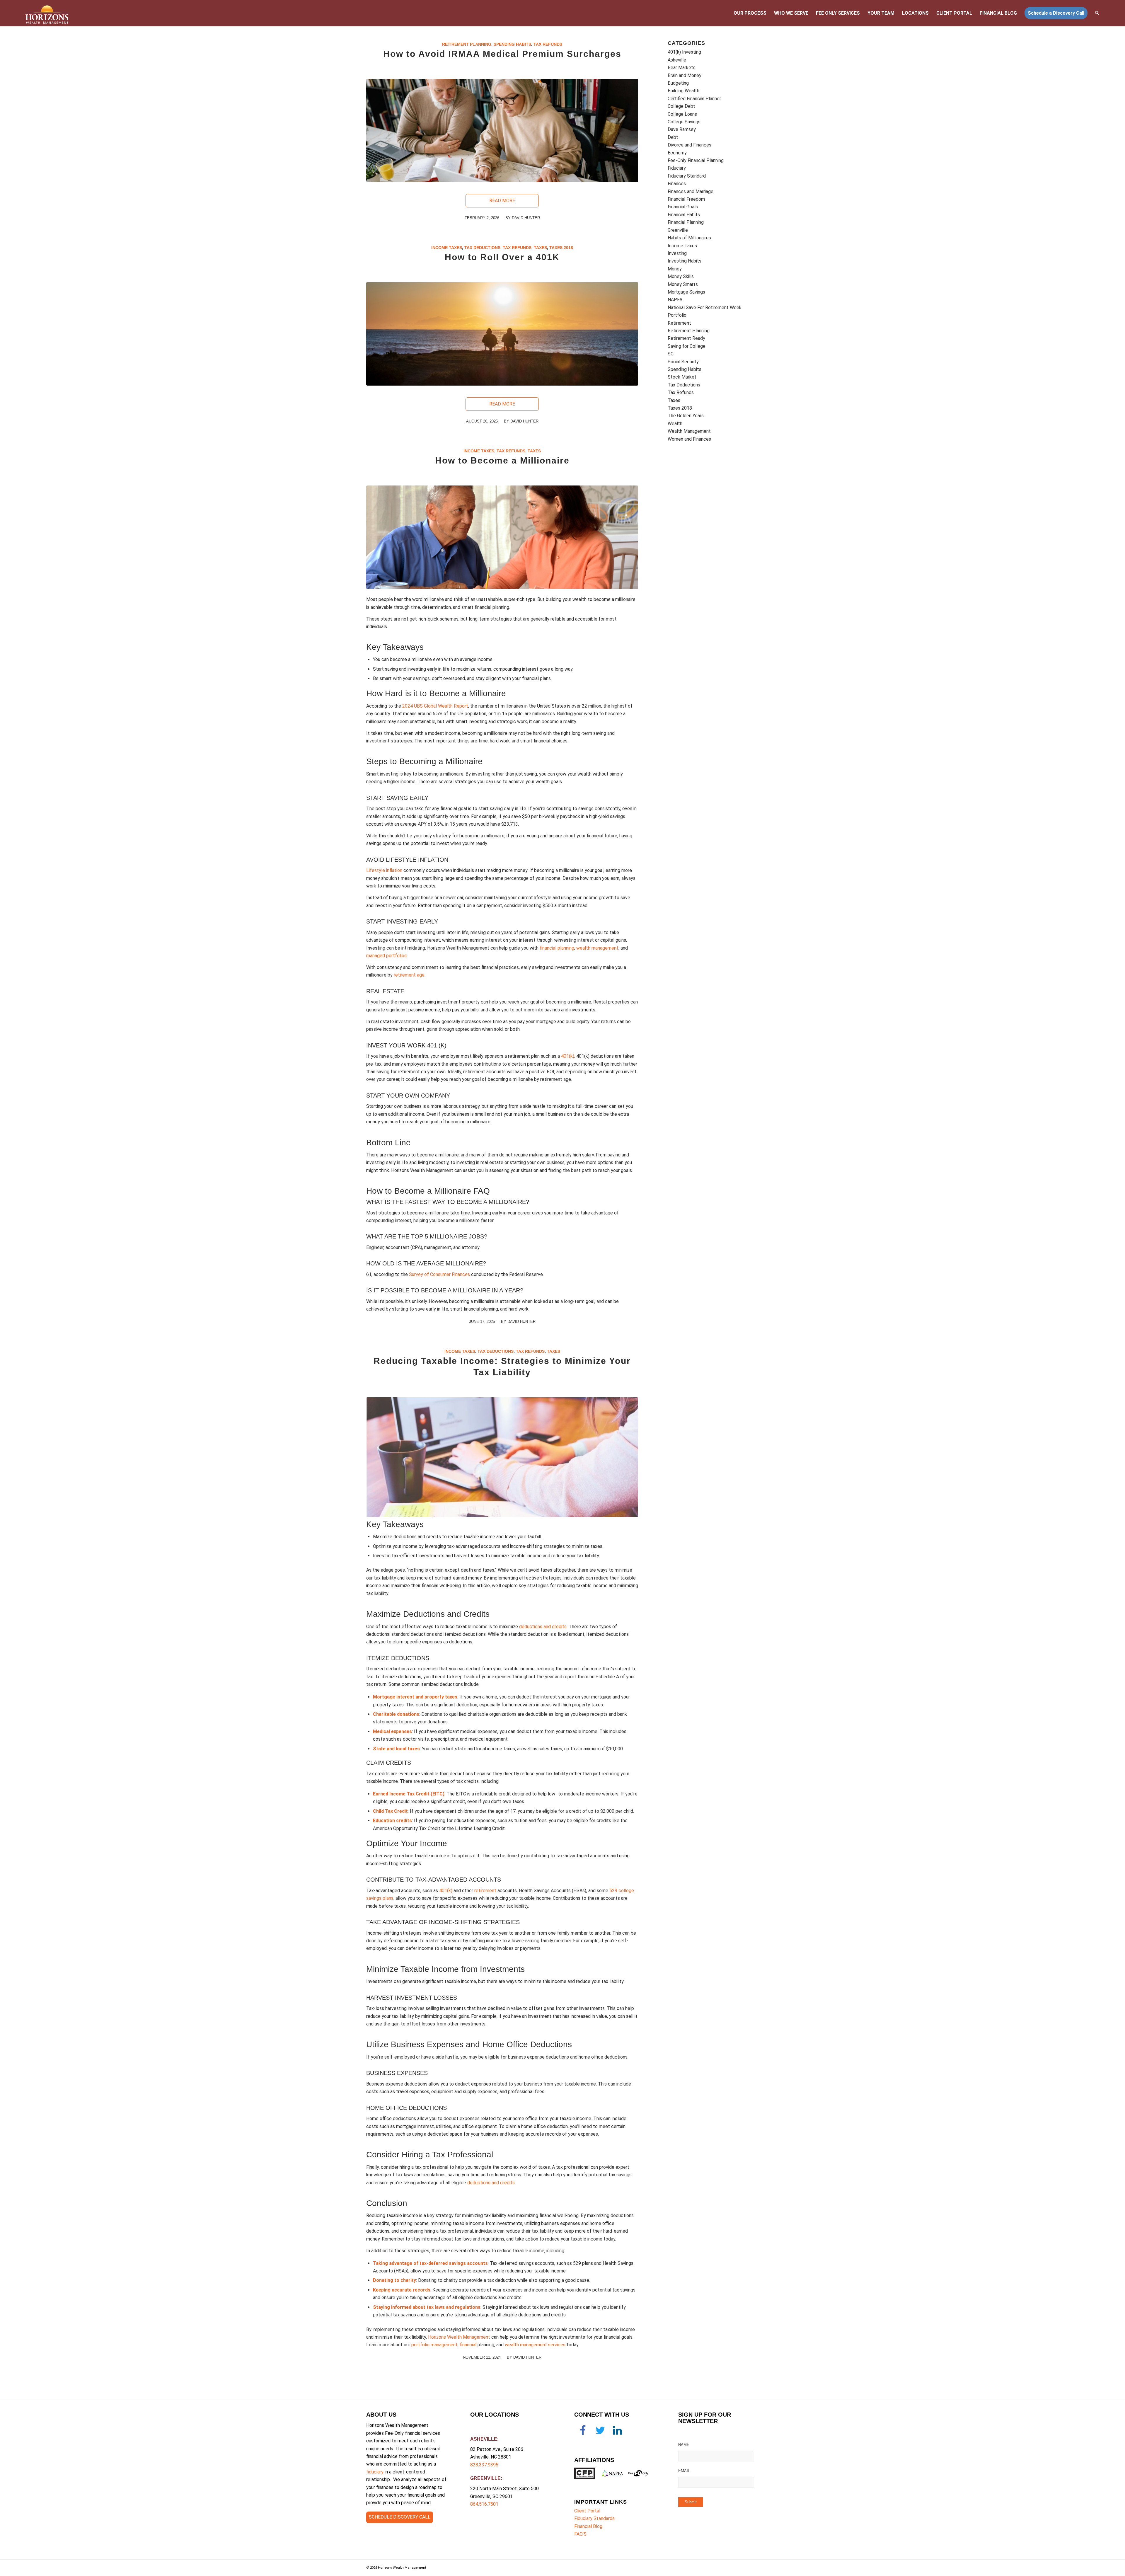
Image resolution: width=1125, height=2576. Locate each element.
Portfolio (677, 315)
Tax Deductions (482, 248)
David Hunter (521, 1322)
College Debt (681, 106)
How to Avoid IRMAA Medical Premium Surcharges (502, 54)
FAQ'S (580, 2534)
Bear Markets (682, 68)
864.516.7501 (484, 2504)
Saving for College (687, 346)
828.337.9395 (484, 2465)
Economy (677, 153)
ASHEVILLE (484, 2439)
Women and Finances (689, 439)
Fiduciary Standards (594, 2518)
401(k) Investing (684, 52)
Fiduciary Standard (687, 176)
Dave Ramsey (682, 129)
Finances (677, 184)
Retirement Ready (686, 338)
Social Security (683, 362)
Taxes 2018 (561, 248)
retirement (485, 1891)
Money (675, 269)
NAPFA (675, 300)
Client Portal (587, 2511)
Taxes (540, 248)
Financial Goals (683, 207)
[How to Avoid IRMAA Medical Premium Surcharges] (502, 131)
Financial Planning (686, 222)
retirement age (409, 975)
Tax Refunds (548, 44)
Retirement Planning (467, 44)
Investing (677, 253)
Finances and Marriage (691, 191)
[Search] (1097, 13)
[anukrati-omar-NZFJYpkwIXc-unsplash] (502, 334)
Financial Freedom (686, 199)
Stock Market (682, 377)
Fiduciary (677, 168)
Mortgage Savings (686, 292)
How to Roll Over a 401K (502, 257)
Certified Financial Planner (694, 99)
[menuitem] (750, 13)
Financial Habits (684, 215)
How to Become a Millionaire (502, 460)
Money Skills (681, 276)
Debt (673, 137)
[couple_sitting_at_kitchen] (502, 537)
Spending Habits (512, 44)
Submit (691, 2502)
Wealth (675, 424)
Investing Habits (685, 261)
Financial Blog (588, 2526)
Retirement (679, 323)
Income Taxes (447, 248)
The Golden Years (686, 416)
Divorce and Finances (690, 145)
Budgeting (678, 83)
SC (671, 354)
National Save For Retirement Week (705, 307)
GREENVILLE (485, 2478)
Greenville (678, 230)
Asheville (677, 60)
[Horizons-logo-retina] (47, 13)
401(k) (446, 1891)
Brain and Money (685, 75)
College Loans (682, 114)
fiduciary (375, 2472)
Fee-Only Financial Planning (696, 160)
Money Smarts (683, 284)
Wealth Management (689, 431)
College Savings (684, 122)
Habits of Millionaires (689, 238)
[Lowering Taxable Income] (502, 1457)
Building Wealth (683, 91)
